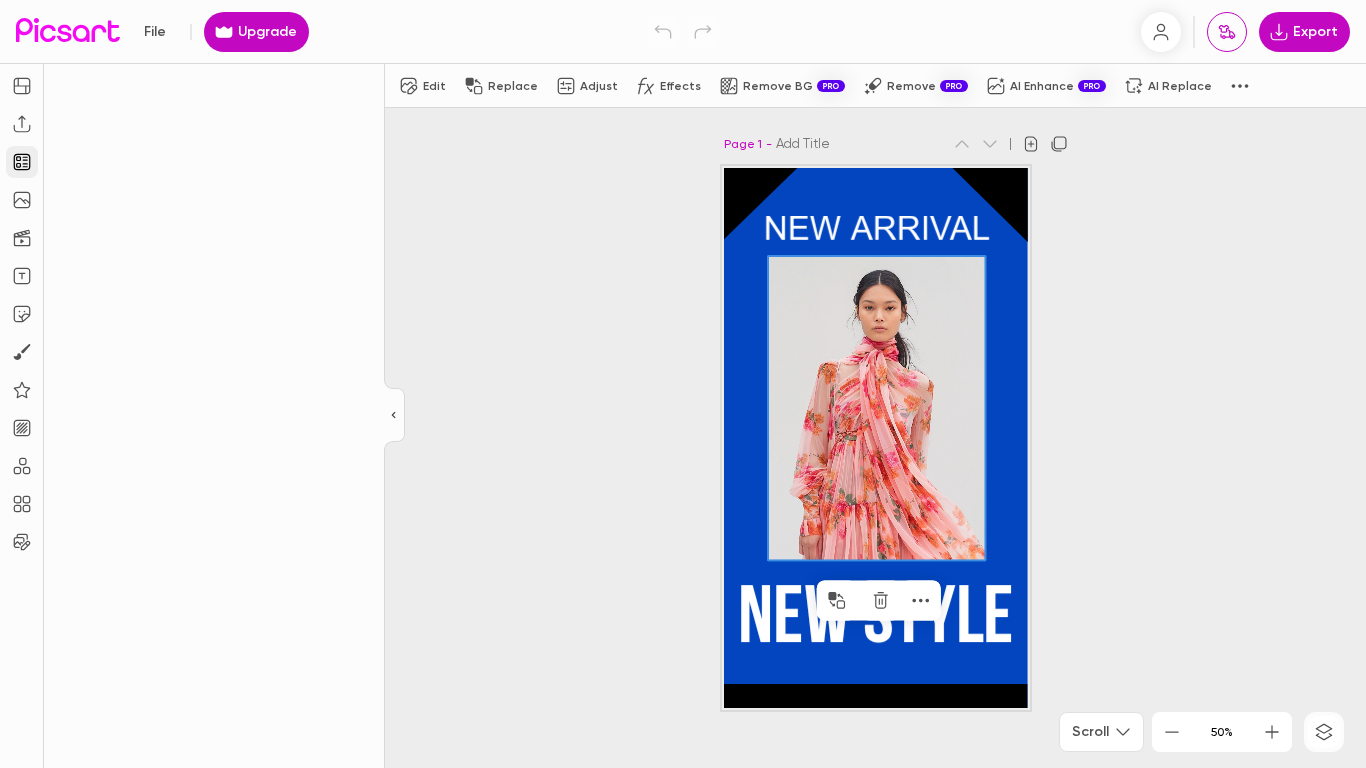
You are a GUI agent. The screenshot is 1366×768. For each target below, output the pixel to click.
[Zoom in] (1272, 732)
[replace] (837, 600)
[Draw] (22, 352)
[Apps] (22, 466)
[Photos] (22, 200)
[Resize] (22, 86)
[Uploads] (22, 124)
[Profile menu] (1161, 32)
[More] (921, 600)
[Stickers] (22, 314)
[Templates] (22, 162)
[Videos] (22, 238)
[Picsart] (68, 31)
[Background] (22, 428)
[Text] (22, 276)
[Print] (1227, 32)
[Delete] (881, 600)
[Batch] (22, 542)
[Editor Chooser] (394, 416)
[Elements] (22, 390)
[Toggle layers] (1324, 732)
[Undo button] (663, 32)
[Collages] (22, 504)
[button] (683, 384)
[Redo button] (703, 32)
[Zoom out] (1172, 732)
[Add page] (1031, 144)
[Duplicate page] (1059, 144)
